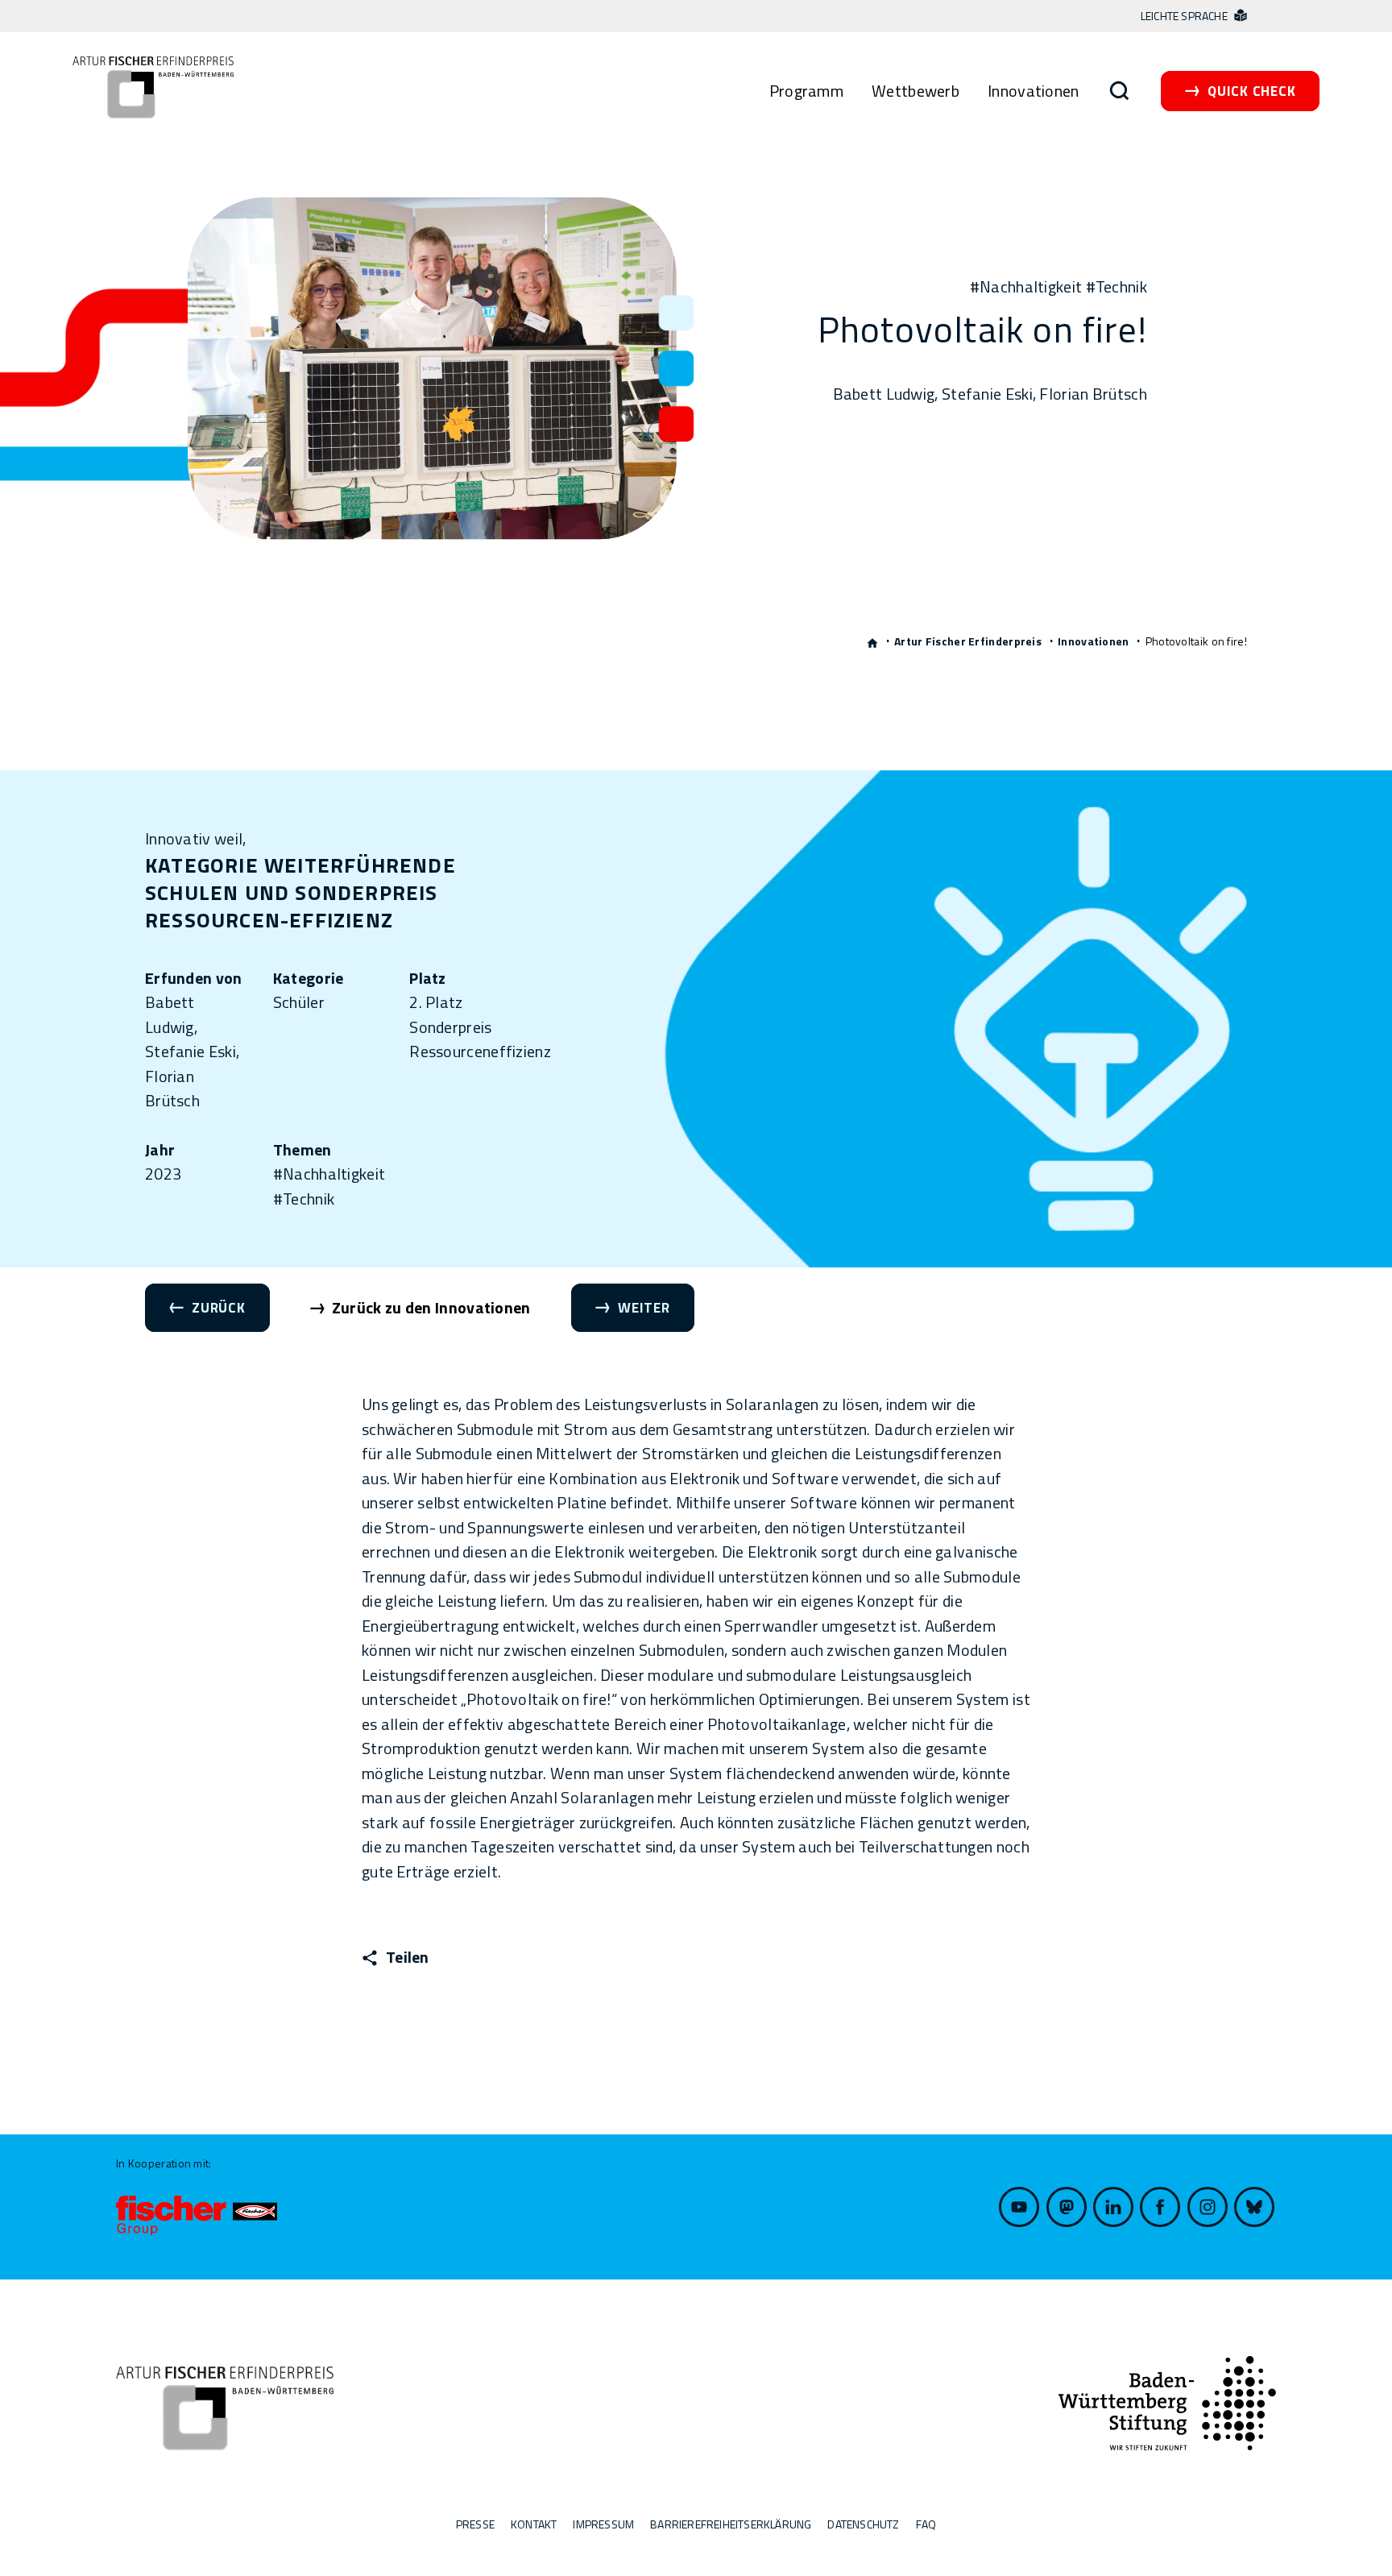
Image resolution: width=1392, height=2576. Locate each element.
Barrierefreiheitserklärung (731, 2524)
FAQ (926, 2524)
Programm (806, 91)
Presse (475, 2524)
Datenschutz (863, 2524)
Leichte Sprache (1185, 16)
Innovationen (1034, 91)
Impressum (603, 2524)
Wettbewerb (916, 91)
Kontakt (534, 2524)
